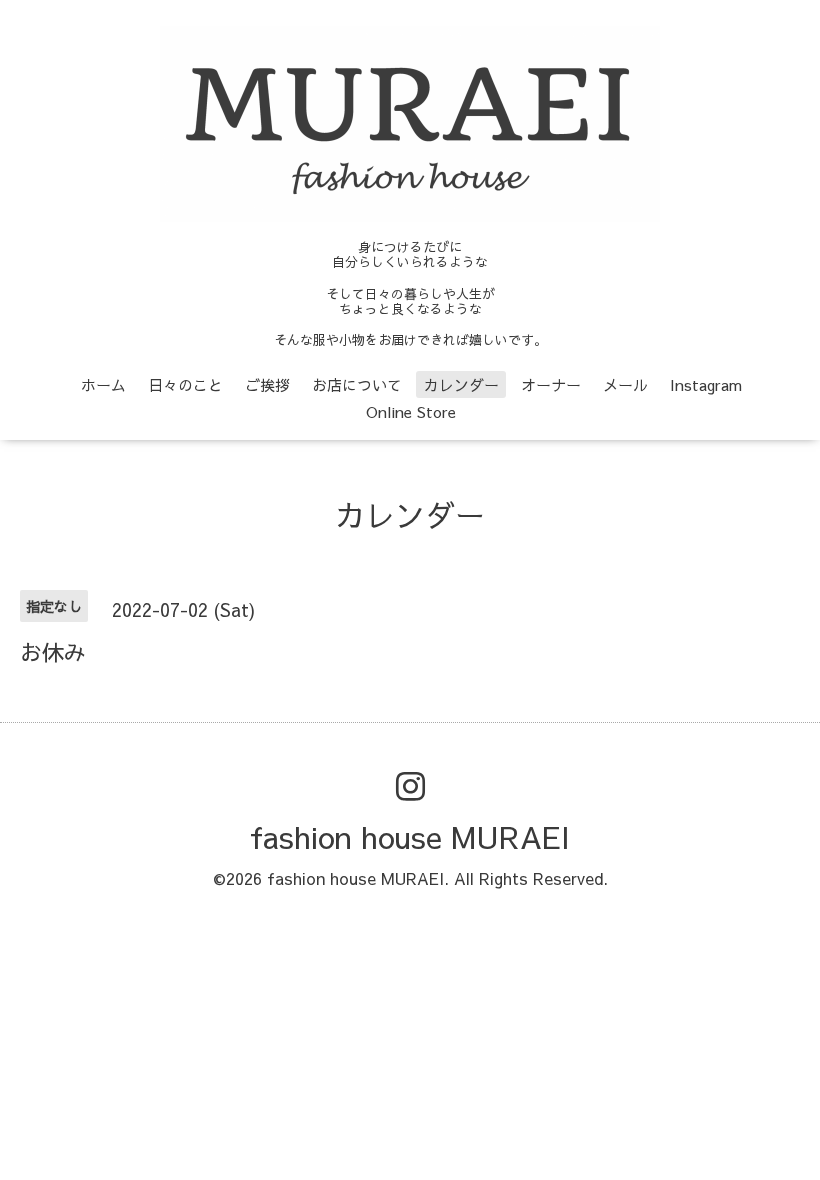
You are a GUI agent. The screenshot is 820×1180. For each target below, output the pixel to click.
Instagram (706, 384)
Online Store (411, 411)
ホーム (103, 384)
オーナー (551, 384)
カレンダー (461, 384)
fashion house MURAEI (410, 836)
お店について (357, 384)
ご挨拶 (267, 384)
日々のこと (185, 384)
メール (625, 384)
